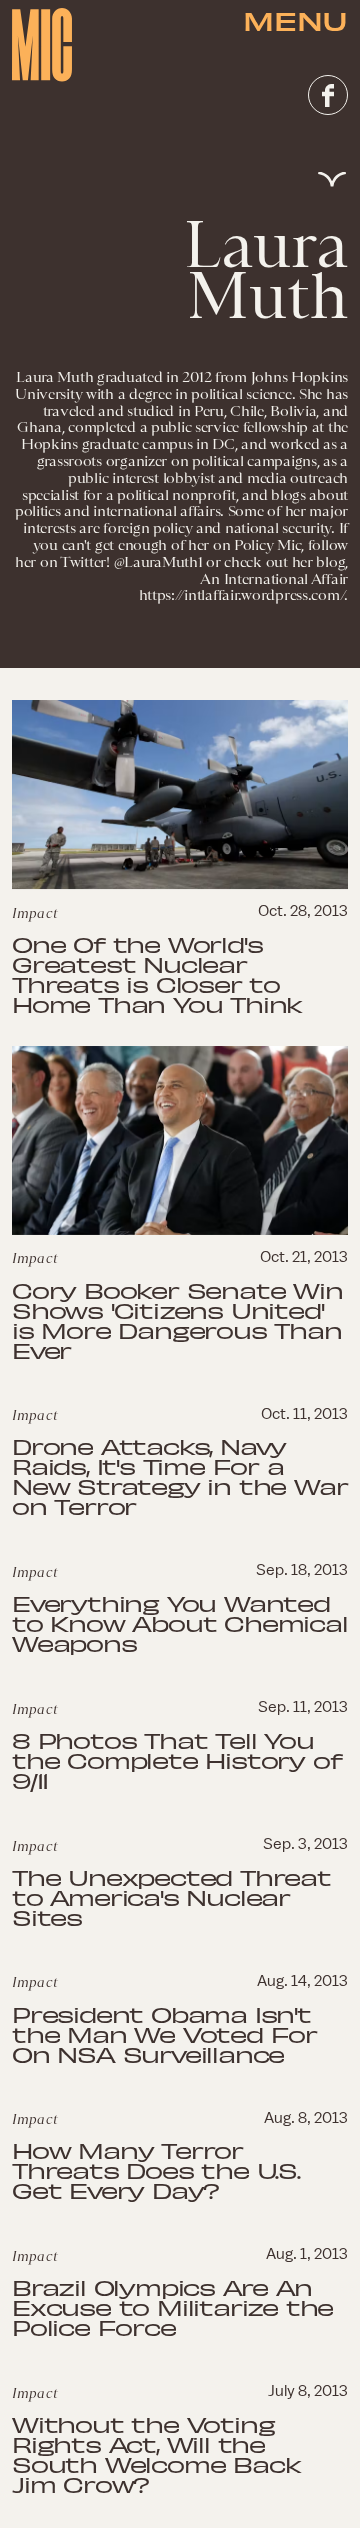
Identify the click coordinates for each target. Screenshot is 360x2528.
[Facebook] (328, 95)
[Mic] (42, 45)
